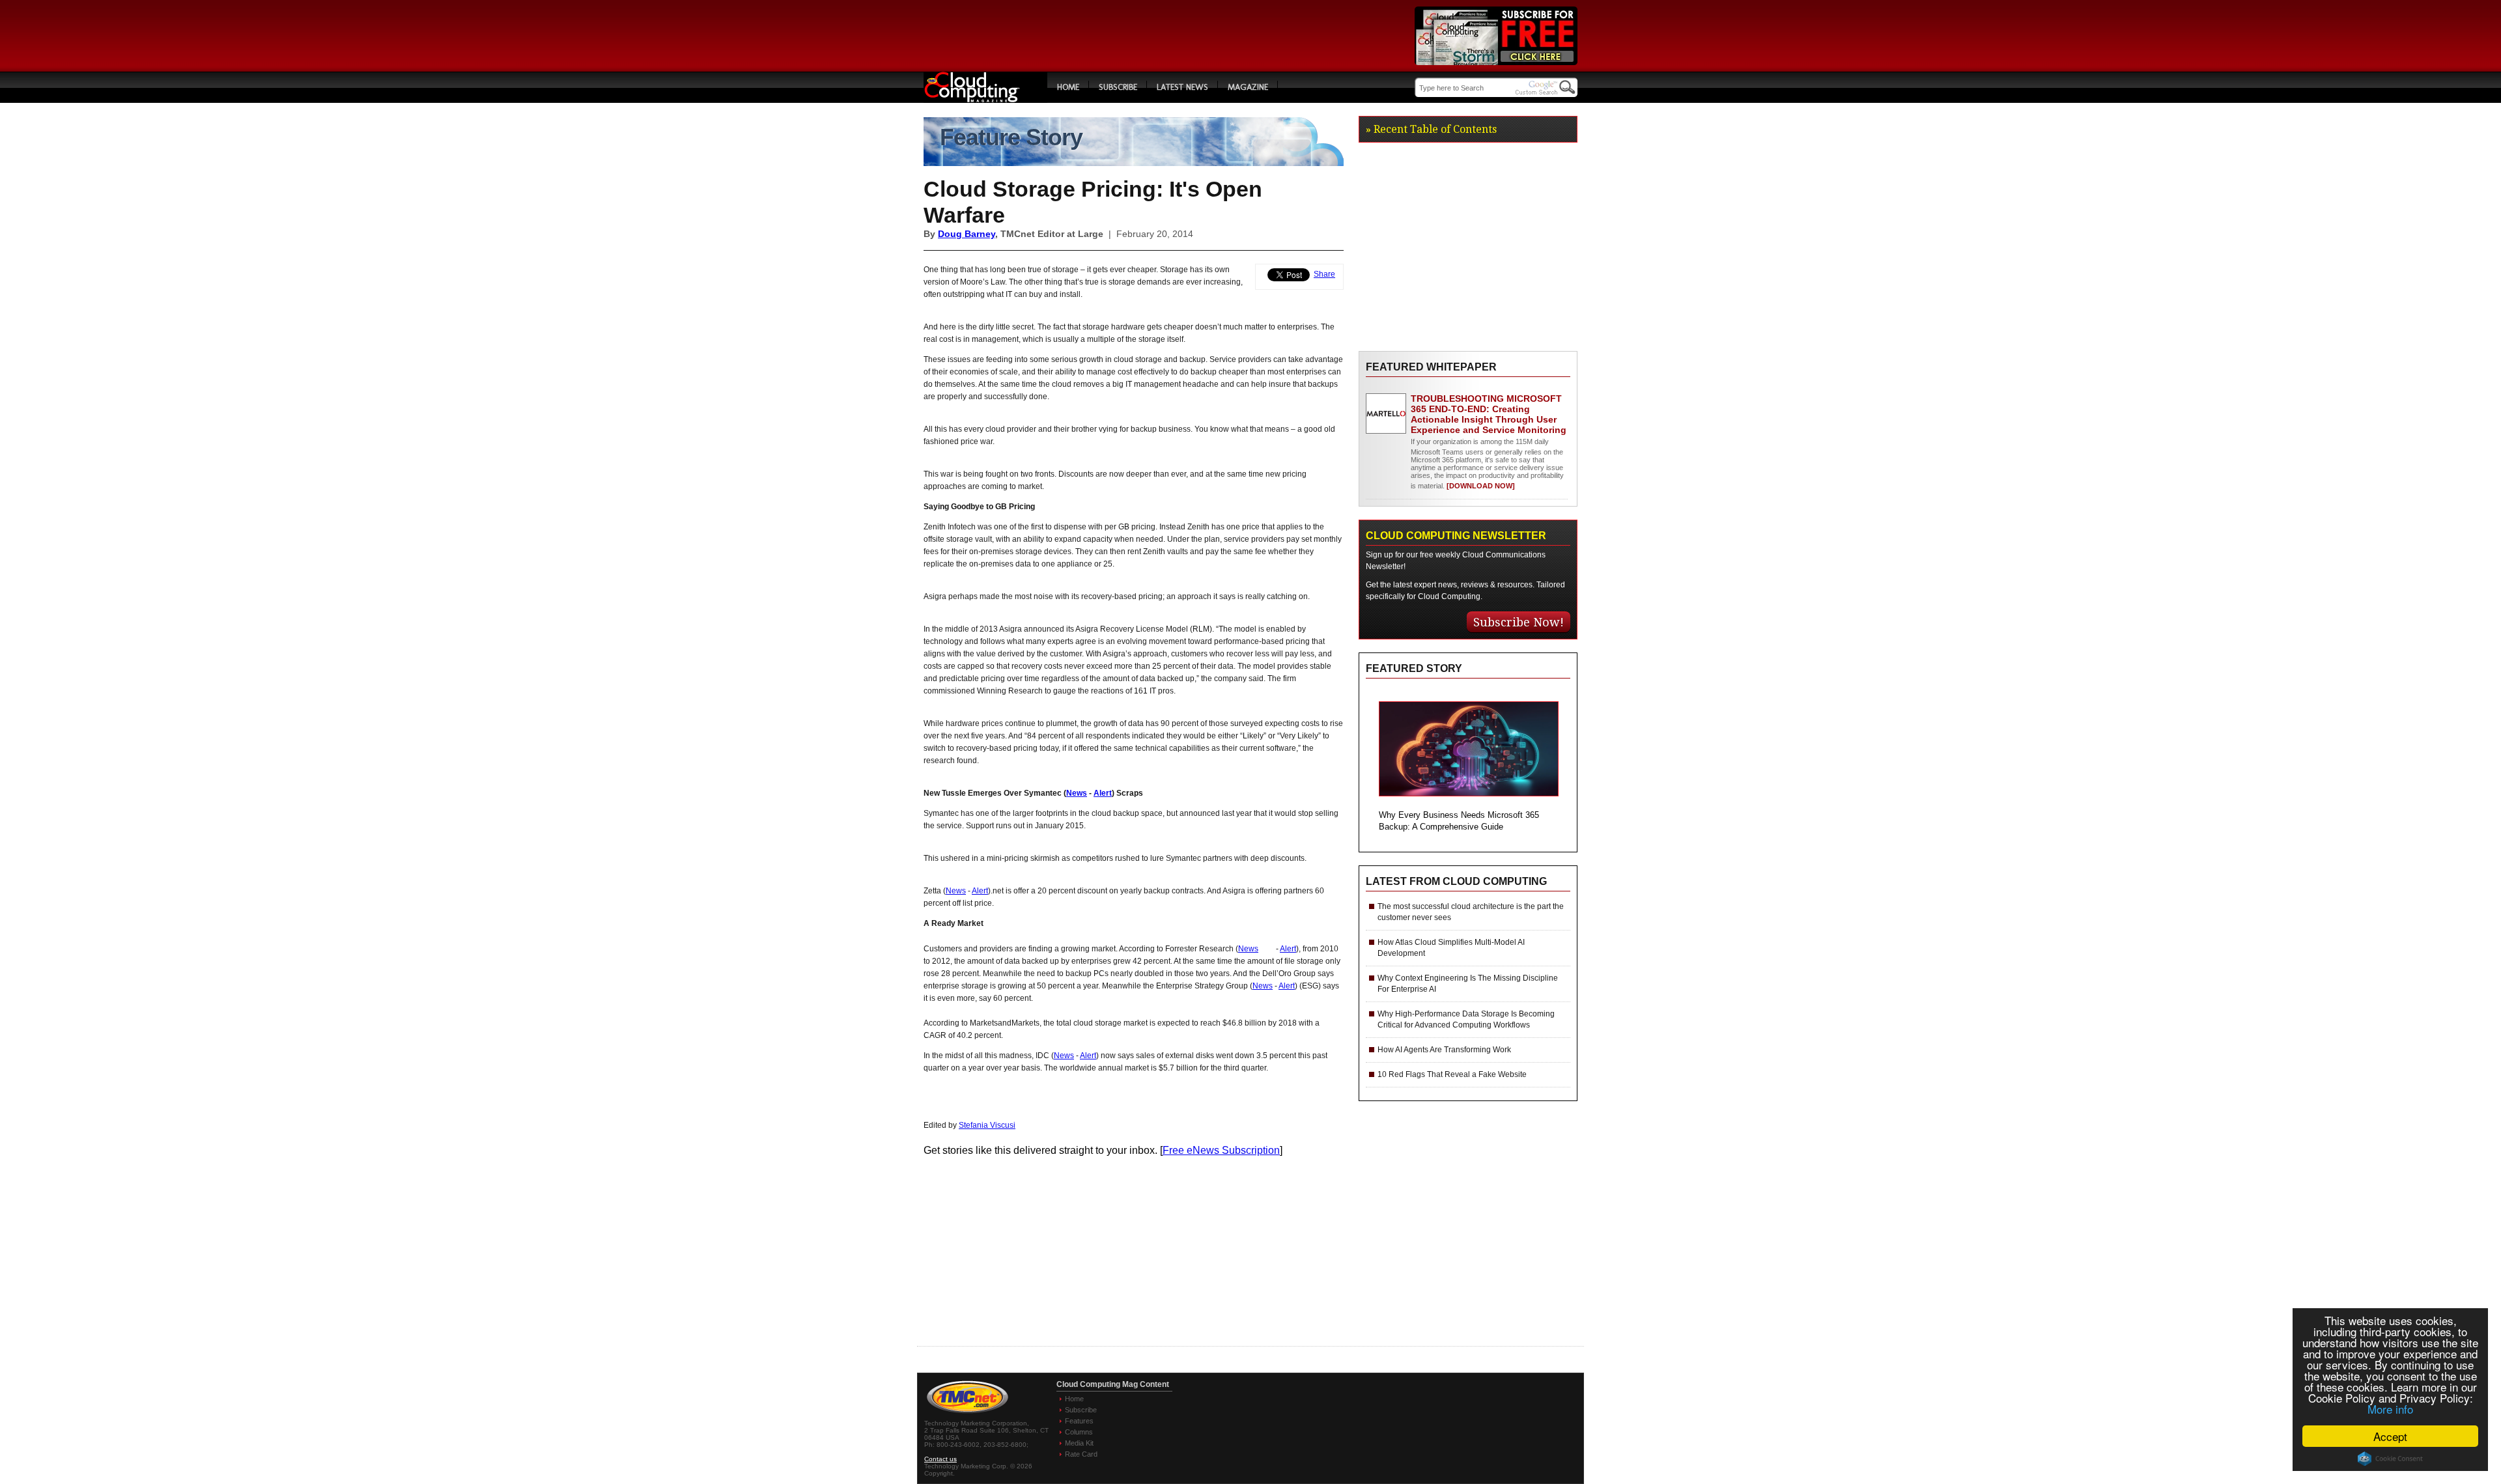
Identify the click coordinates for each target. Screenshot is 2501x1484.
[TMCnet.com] (968, 1413)
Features (1079, 1421)
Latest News (1182, 87)
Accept (2390, 1436)
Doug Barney (967, 234)
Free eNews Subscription (1221, 1150)
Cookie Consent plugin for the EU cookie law (2390, 1459)
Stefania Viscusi (987, 1125)
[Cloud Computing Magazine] (985, 99)
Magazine (1248, 87)
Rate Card (1081, 1454)
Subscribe (1118, 87)
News (1077, 793)
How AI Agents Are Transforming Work (1444, 1050)
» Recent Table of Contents (1431, 129)
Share (1324, 274)
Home (1068, 87)
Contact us (940, 1459)
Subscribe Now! (1519, 622)
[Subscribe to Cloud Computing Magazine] (1496, 62)
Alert (1103, 793)
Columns (1079, 1432)
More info (2390, 1409)
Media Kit (1079, 1443)
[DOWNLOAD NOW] (1480, 486)
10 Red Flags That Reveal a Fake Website (1452, 1074)
